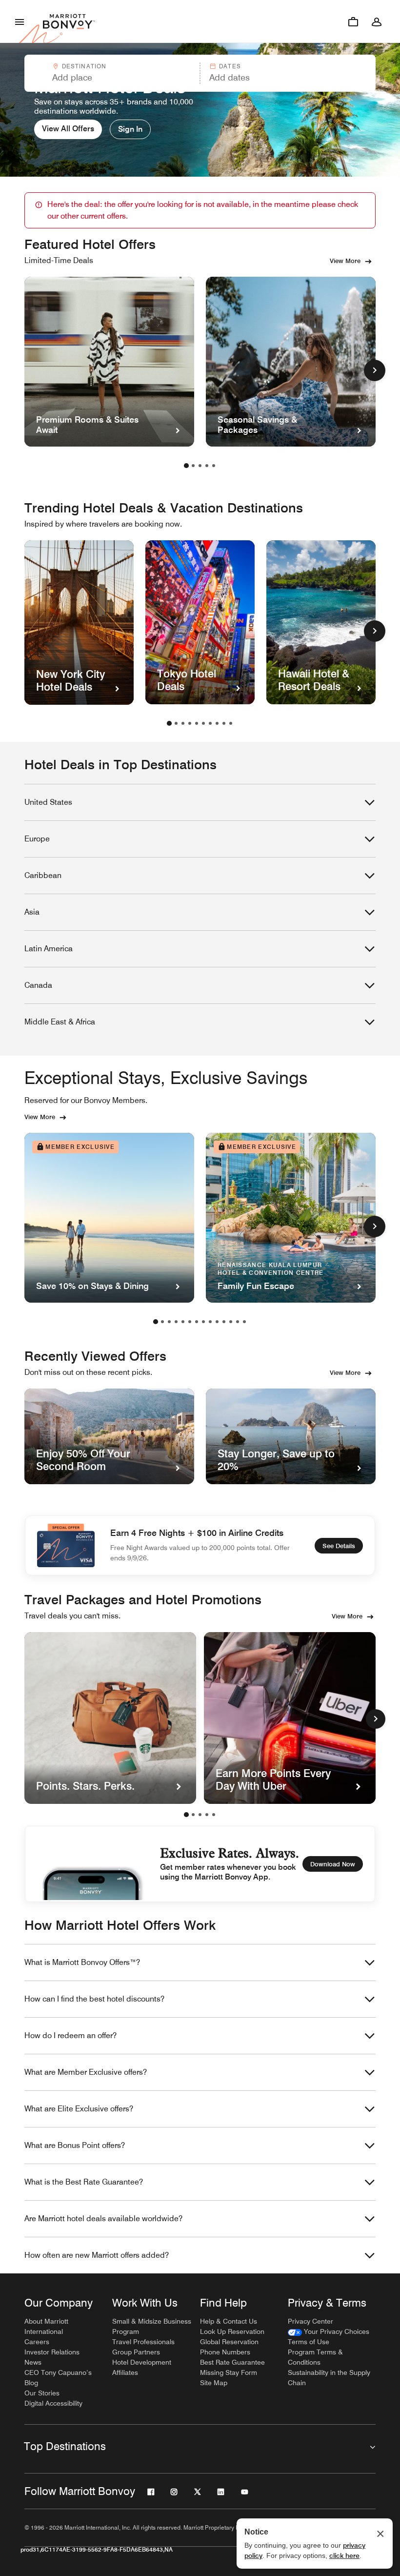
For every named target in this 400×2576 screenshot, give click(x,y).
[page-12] (231, 1322)
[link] (329, 2332)
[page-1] (186, 466)
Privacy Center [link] (310, 2321)
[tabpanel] (200, 73)
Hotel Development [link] (142, 2362)
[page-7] (210, 723)
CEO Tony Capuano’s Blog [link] (58, 2378)
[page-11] (224, 1322)
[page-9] (224, 723)
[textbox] (112, 78)
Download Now (333, 1864)
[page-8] (217, 723)
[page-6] (203, 723)
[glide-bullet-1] (193, 1815)
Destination (84, 66)
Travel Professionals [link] (143, 2342)
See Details (339, 1546)
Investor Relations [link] (52, 2352)
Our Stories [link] (42, 2393)
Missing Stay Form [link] (229, 2372)
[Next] (376, 1719)
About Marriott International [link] (46, 2326)
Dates (230, 66)
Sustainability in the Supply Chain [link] (329, 2378)
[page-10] (231, 723)
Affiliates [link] (125, 2372)
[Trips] (353, 21)
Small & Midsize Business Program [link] (152, 2326)
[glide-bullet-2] (200, 1815)
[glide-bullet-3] (207, 1815)
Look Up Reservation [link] (232, 2331)
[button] (111, 73)
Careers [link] (37, 2342)
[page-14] (244, 1322)
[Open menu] (20, 21)
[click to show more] (375, 370)
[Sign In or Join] (377, 21)
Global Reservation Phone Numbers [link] (229, 2347)
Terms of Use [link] (309, 2342)
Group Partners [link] (136, 2352)
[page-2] (193, 466)
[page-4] (207, 466)
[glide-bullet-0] (186, 1815)
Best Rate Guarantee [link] (232, 2362)
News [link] (33, 2362)
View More (345, 261)
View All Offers (68, 129)
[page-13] (238, 1322)
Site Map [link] (214, 2383)
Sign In (130, 129)
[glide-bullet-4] (214, 1815)
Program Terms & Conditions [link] (315, 2357)
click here (344, 2556)
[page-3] (200, 466)
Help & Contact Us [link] (229, 2321)
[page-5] (214, 466)
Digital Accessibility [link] (53, 2403)
